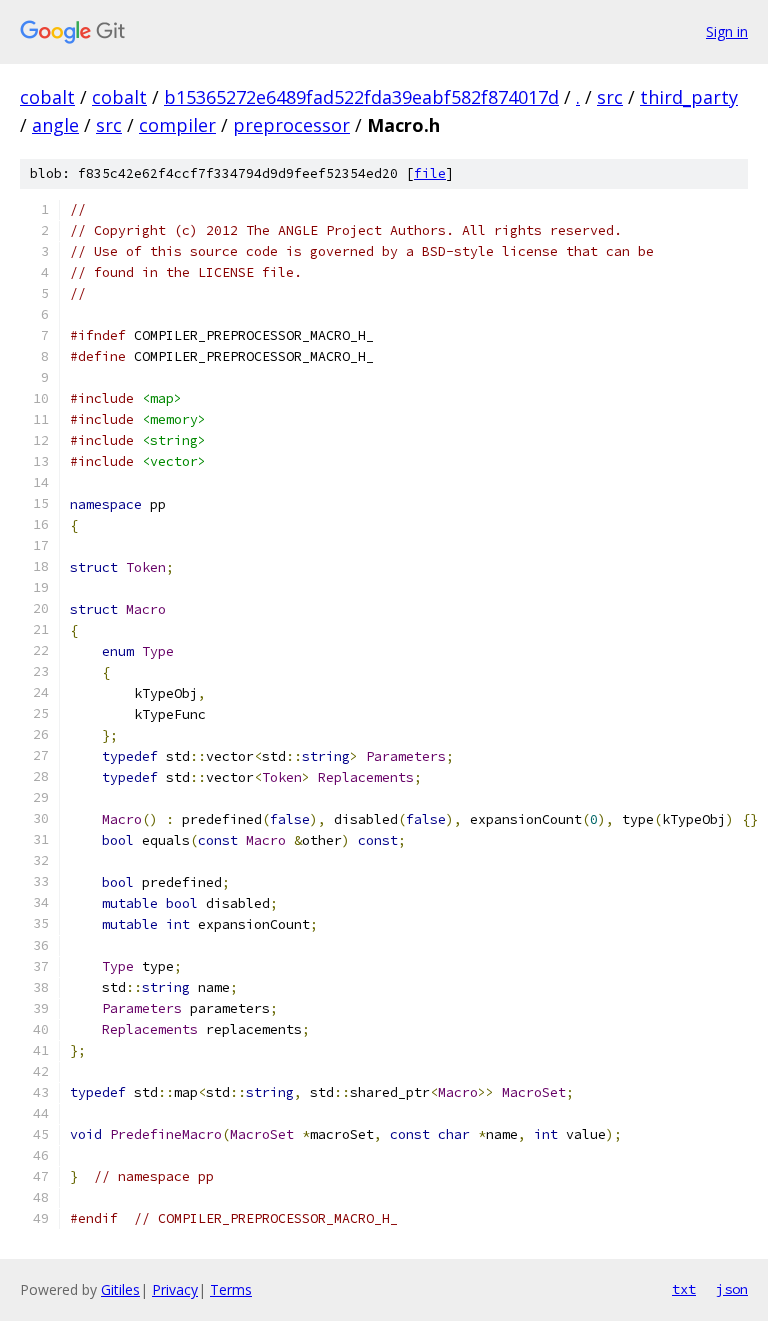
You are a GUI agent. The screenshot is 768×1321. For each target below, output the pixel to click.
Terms (231, 1289)
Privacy (175, 1289)
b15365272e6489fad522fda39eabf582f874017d (361, 97)
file (430, 173)
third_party (689, 97)
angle (55, 125)
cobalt (47, 97)
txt (684, 1289)
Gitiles (120, 1289)
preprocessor (291, 125)
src (610, 97)
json (732, 1289)
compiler (177, 125)
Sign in (727, 31)
